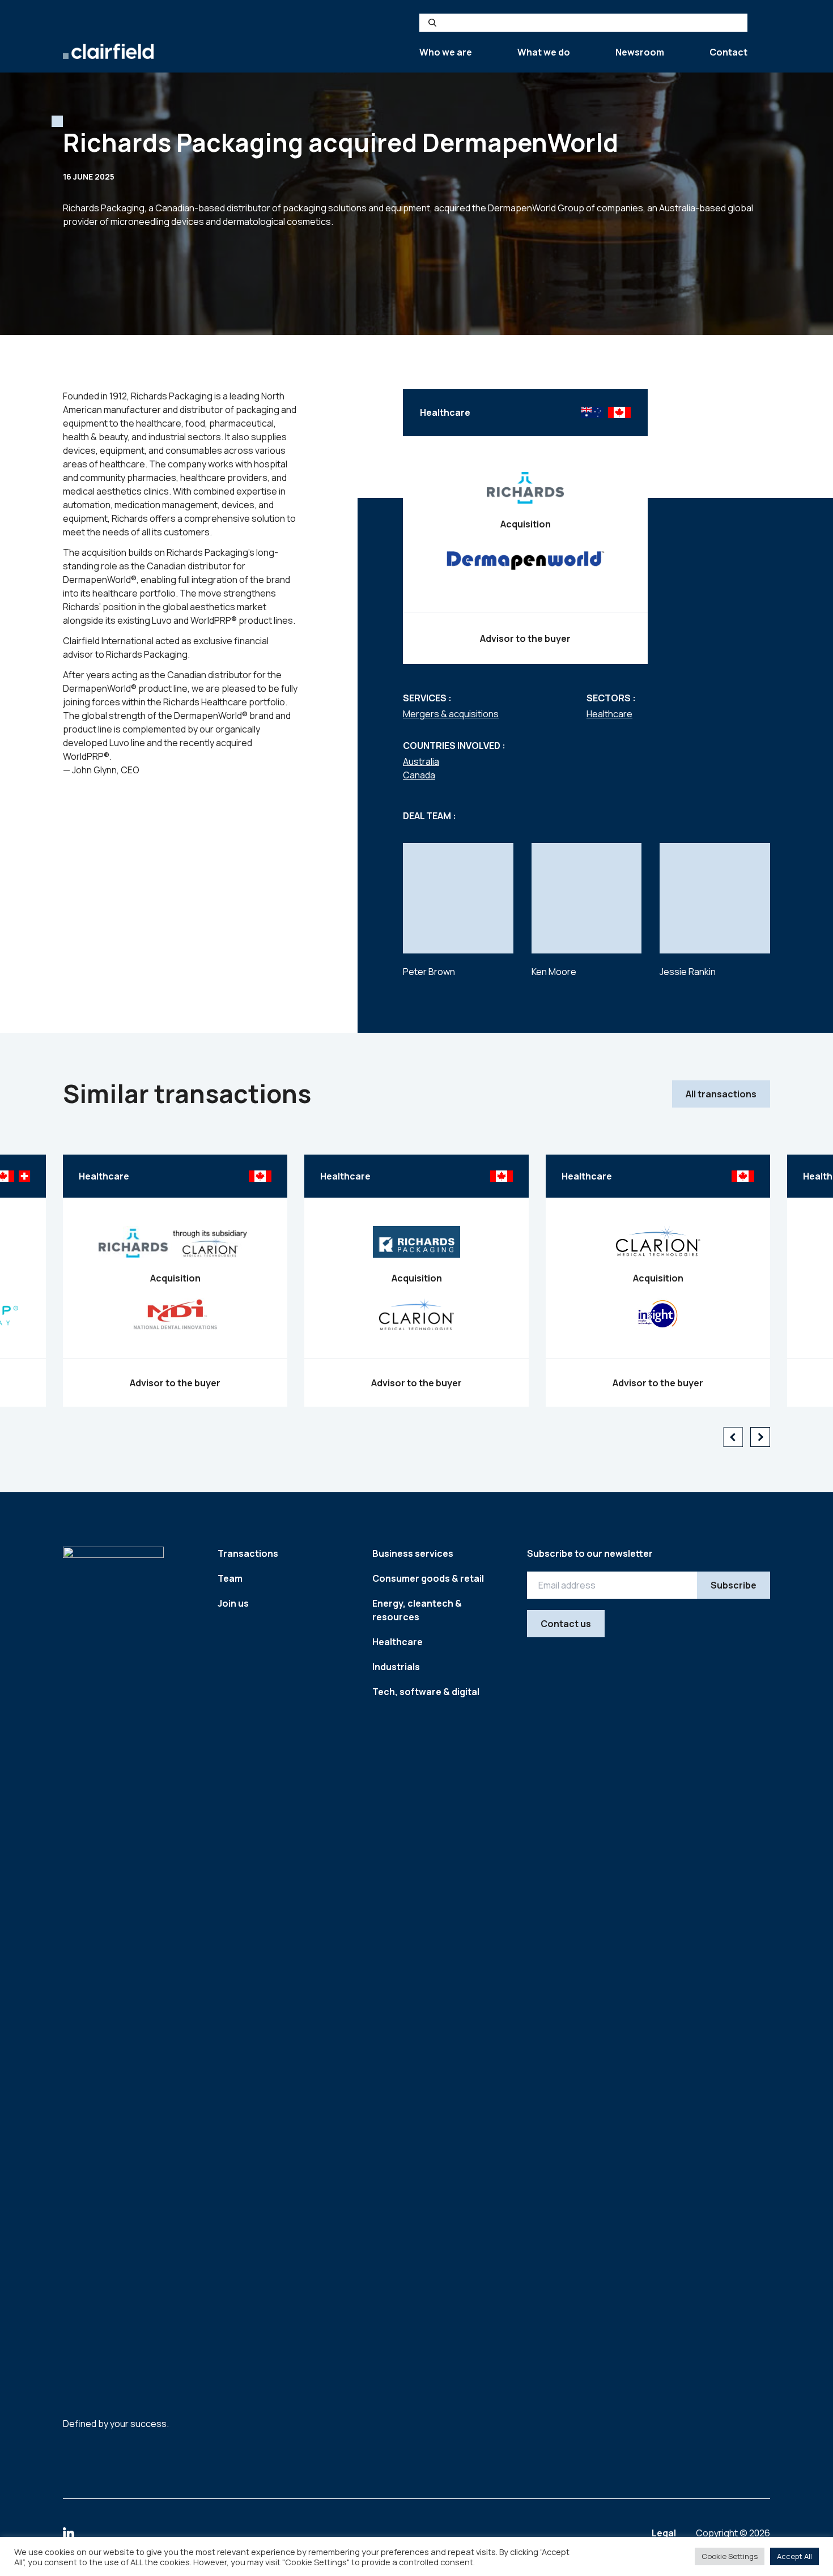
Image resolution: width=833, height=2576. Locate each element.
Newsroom (640, 52)
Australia (421, 761)
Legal (665, 2533)
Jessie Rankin (688, 972)
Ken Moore (554, 972)
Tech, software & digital (426, 1692)
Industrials (396, 1667)
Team (230, 1578)
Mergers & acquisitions (451, 714)
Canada (419, 775)
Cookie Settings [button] (730, 2556)
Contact (728, 52)
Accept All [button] (794, 2556)
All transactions (721, 1094)
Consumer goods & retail (428, 1578)
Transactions (248, 1553)
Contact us (566, 1624)
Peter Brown (429, 972)
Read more (175, 1334)
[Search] (432, 23)
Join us (233, 1603)
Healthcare (609, 714)
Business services (413, 1553)
